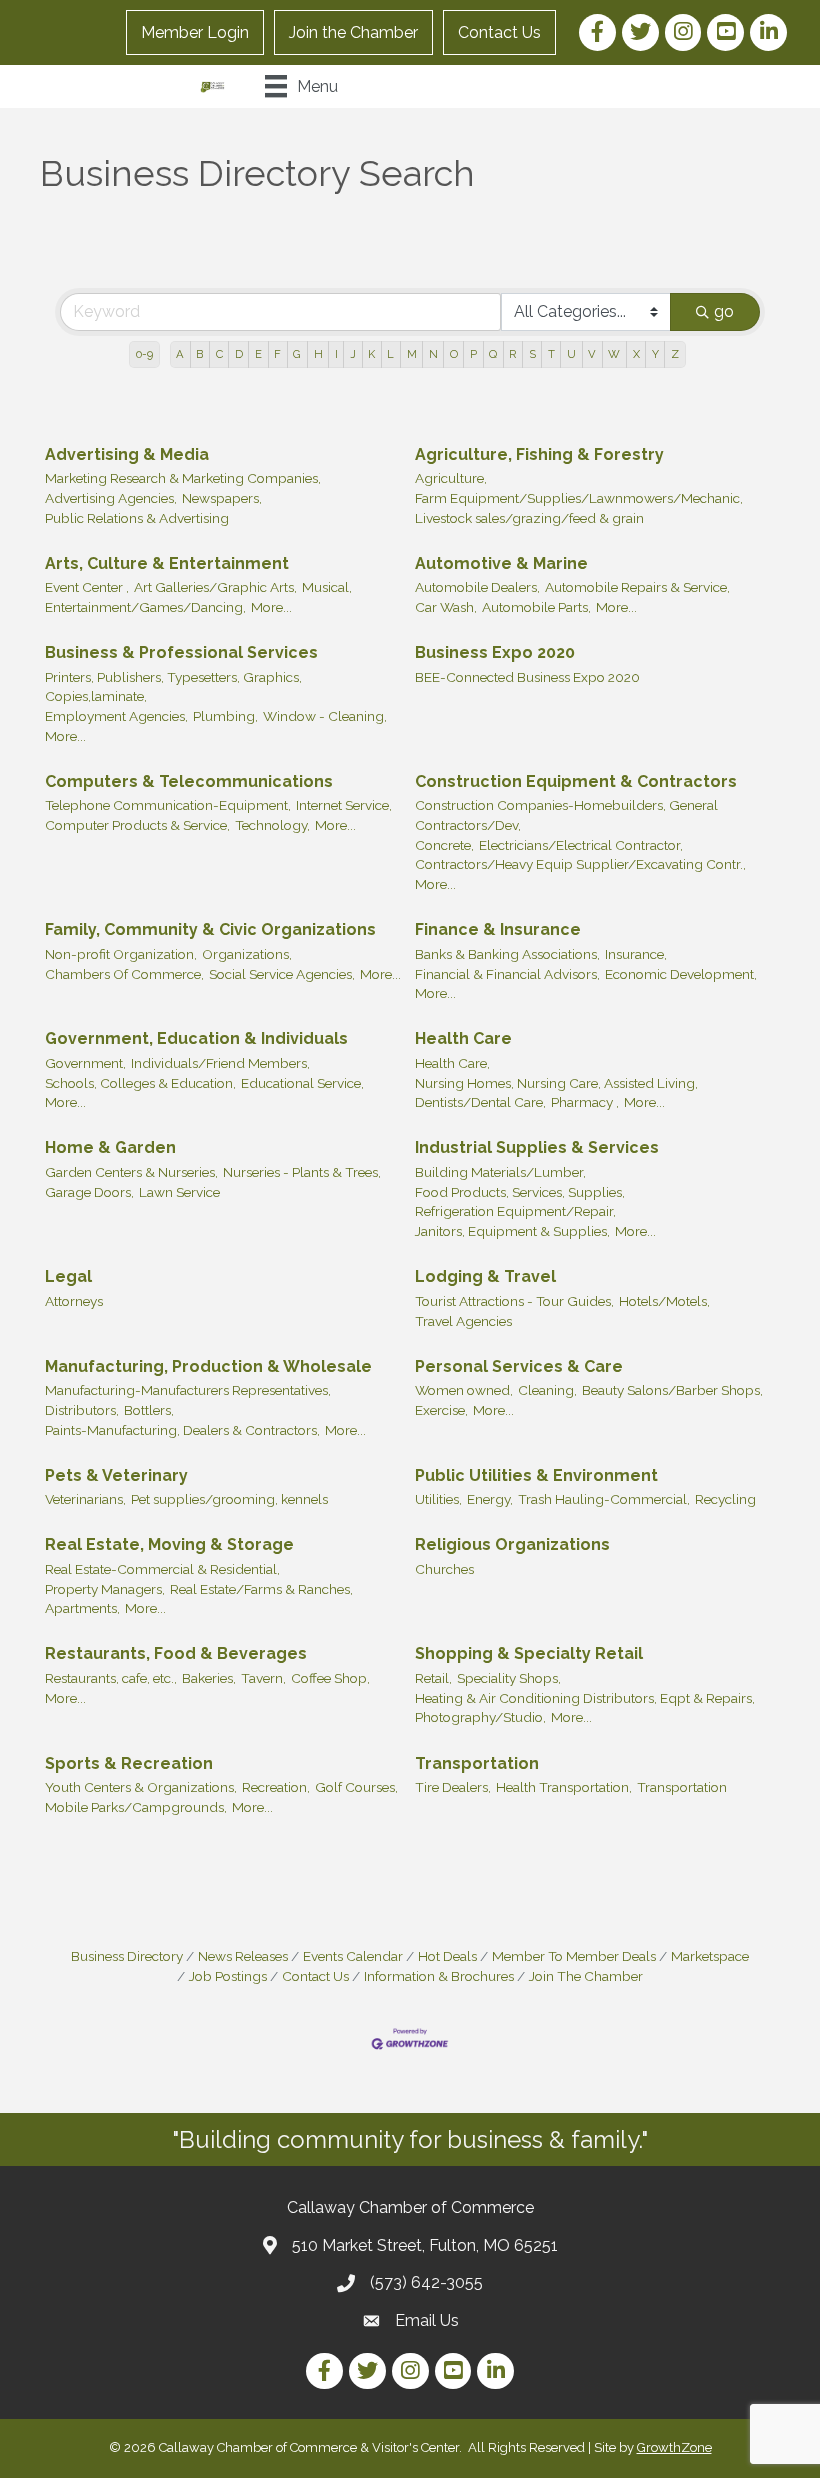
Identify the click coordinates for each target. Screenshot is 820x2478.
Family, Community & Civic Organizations (210, 929)
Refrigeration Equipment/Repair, (515, 1211)
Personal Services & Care (519, 1366)
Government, (85, 1063)
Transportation (477, 1763)
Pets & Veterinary (116, 1475)
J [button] (353, 354)
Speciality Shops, (509, 1678)
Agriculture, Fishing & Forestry (539, 454)
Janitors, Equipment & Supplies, (512, 1231)
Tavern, (263, 1678)
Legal (68, 1276)
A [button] (180, 354)
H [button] (318, 354)
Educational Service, (302, 1083)
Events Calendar (353, 1956)
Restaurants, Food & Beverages (176, 1653)
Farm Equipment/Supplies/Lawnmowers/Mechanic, (579, 498)
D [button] (239, 354)
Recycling (725, 1499)
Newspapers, (222, 498)
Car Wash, (446, 607)
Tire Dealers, (453, 1787)
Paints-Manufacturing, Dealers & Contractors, (182, 1430)
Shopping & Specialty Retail (529, 1653)
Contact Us (499, 32)
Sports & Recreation (129, 1763)
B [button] (199, 354)
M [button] (412, 354)
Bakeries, (209, 1678)
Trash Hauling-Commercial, (604, 1499)
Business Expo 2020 (495, 652)
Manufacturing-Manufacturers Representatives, (188, 1390)
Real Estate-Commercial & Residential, (162, 1569)
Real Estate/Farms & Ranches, (261, 1589)
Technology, (272, 825)
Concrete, (444, 845)
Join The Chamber (586, 1976)
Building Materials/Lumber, (500, 1172)
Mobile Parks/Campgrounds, (136, 1807)
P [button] (473, 354)
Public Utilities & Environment (536, 1475)
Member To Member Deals (574, 1956)
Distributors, (82, 1410)
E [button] (258, 354)
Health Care (463, 1038)
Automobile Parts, (536, 607)
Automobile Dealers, (477, 587)
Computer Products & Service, (137, 825)
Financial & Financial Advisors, (507, 974)
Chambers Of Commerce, (124, 974)
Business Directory (127, 1956)
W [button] (614, 354)
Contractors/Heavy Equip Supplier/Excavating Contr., (580, 864)
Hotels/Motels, (664, 1301)
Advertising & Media (127, 454)
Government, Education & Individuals (196, 1038)
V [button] (592, 354)
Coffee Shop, (330, 1678)
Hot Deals (447, 1956)
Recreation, (276, 1787)
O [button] (454, 354)
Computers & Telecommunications (189, 781)
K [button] (371, 354)
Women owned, (464, 1390)
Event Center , (87, 587)
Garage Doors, (89, 1192)
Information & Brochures (439, 1976)
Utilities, (438, 1499)
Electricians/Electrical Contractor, (581, 845)
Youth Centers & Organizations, (141, 1787)
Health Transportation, (564, 1787)
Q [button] (493, 354)
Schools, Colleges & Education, (140, 1083)
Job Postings (228, 1976)
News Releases (243, 1956)
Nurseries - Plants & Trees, (302, 1172)
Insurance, (636, 954)
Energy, (490, 1499)
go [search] (724, 311)
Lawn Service (179, 1192)
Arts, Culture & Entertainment (167, 563)
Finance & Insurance (498, 929)
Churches (444, 1569)
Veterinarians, (85, 1499)
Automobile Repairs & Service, (637, 587)
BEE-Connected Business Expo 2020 (527, 677)
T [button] (551, 354)
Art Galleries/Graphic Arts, (215, 587)
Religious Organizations (512, 1544)
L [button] (390, 354)
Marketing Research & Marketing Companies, (183, 478)
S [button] (532, 354)
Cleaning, (547, 1390)
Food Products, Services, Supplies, (520, 1192)
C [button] (219, 354)
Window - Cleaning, (325, 716)
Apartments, (82, 1608)
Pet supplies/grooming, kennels (229, 1499)
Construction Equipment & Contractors (576, 781)
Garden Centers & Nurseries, (131, 1172)
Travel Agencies (463, 1321)
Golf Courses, (356, 1787)
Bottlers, (149, 1410)
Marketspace (710, 1956)
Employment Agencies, (116, 716)
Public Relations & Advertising (137, 518)
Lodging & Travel (485, 1276)
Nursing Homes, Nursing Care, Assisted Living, (556, 1083)
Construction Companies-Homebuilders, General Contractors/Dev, (566, 815)
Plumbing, (225, 716)
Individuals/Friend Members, (220, 1063)
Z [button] (675, 354)
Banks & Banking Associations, (507, 954)
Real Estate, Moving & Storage (169, 1544)
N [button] (433, 354)
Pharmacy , (585, 1102)
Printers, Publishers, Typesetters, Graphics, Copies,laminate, (173, 687)
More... (271, 607)
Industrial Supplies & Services (537, 1147)
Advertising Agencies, (111, 498)
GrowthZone (674, 2447)
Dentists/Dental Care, (480, 1102)
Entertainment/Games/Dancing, (145, 607)
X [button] (636, 354)
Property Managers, (105, 1589)
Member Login (195, 32)
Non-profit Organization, (121, 954)
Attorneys (74, 1301)
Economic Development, (681, 974)
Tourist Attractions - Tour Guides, (514, 1301)
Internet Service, (344, 805)
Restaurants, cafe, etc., (111, 1678)
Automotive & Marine (501, 563)
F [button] (277, 354)
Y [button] (655, 354)
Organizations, (247, 954)
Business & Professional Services (181, 652)
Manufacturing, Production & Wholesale (208, 1366)
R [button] (512, 354)
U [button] (571, 354)
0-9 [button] (144, 354)
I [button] (336, 354)
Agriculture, (451, 478)
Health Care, (452, 1063)
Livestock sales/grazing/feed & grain (529, 518)
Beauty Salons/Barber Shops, (672, 1390)
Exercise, (441, 1410)
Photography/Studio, (480, 1717)
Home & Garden (110, 1147)
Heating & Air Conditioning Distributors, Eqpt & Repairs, (585, 1698)
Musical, (327, 587)
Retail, (433, 1678)
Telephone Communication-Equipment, (168, 805)
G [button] (297, 354)
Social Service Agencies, (282, 974)
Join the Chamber (353, 32)
